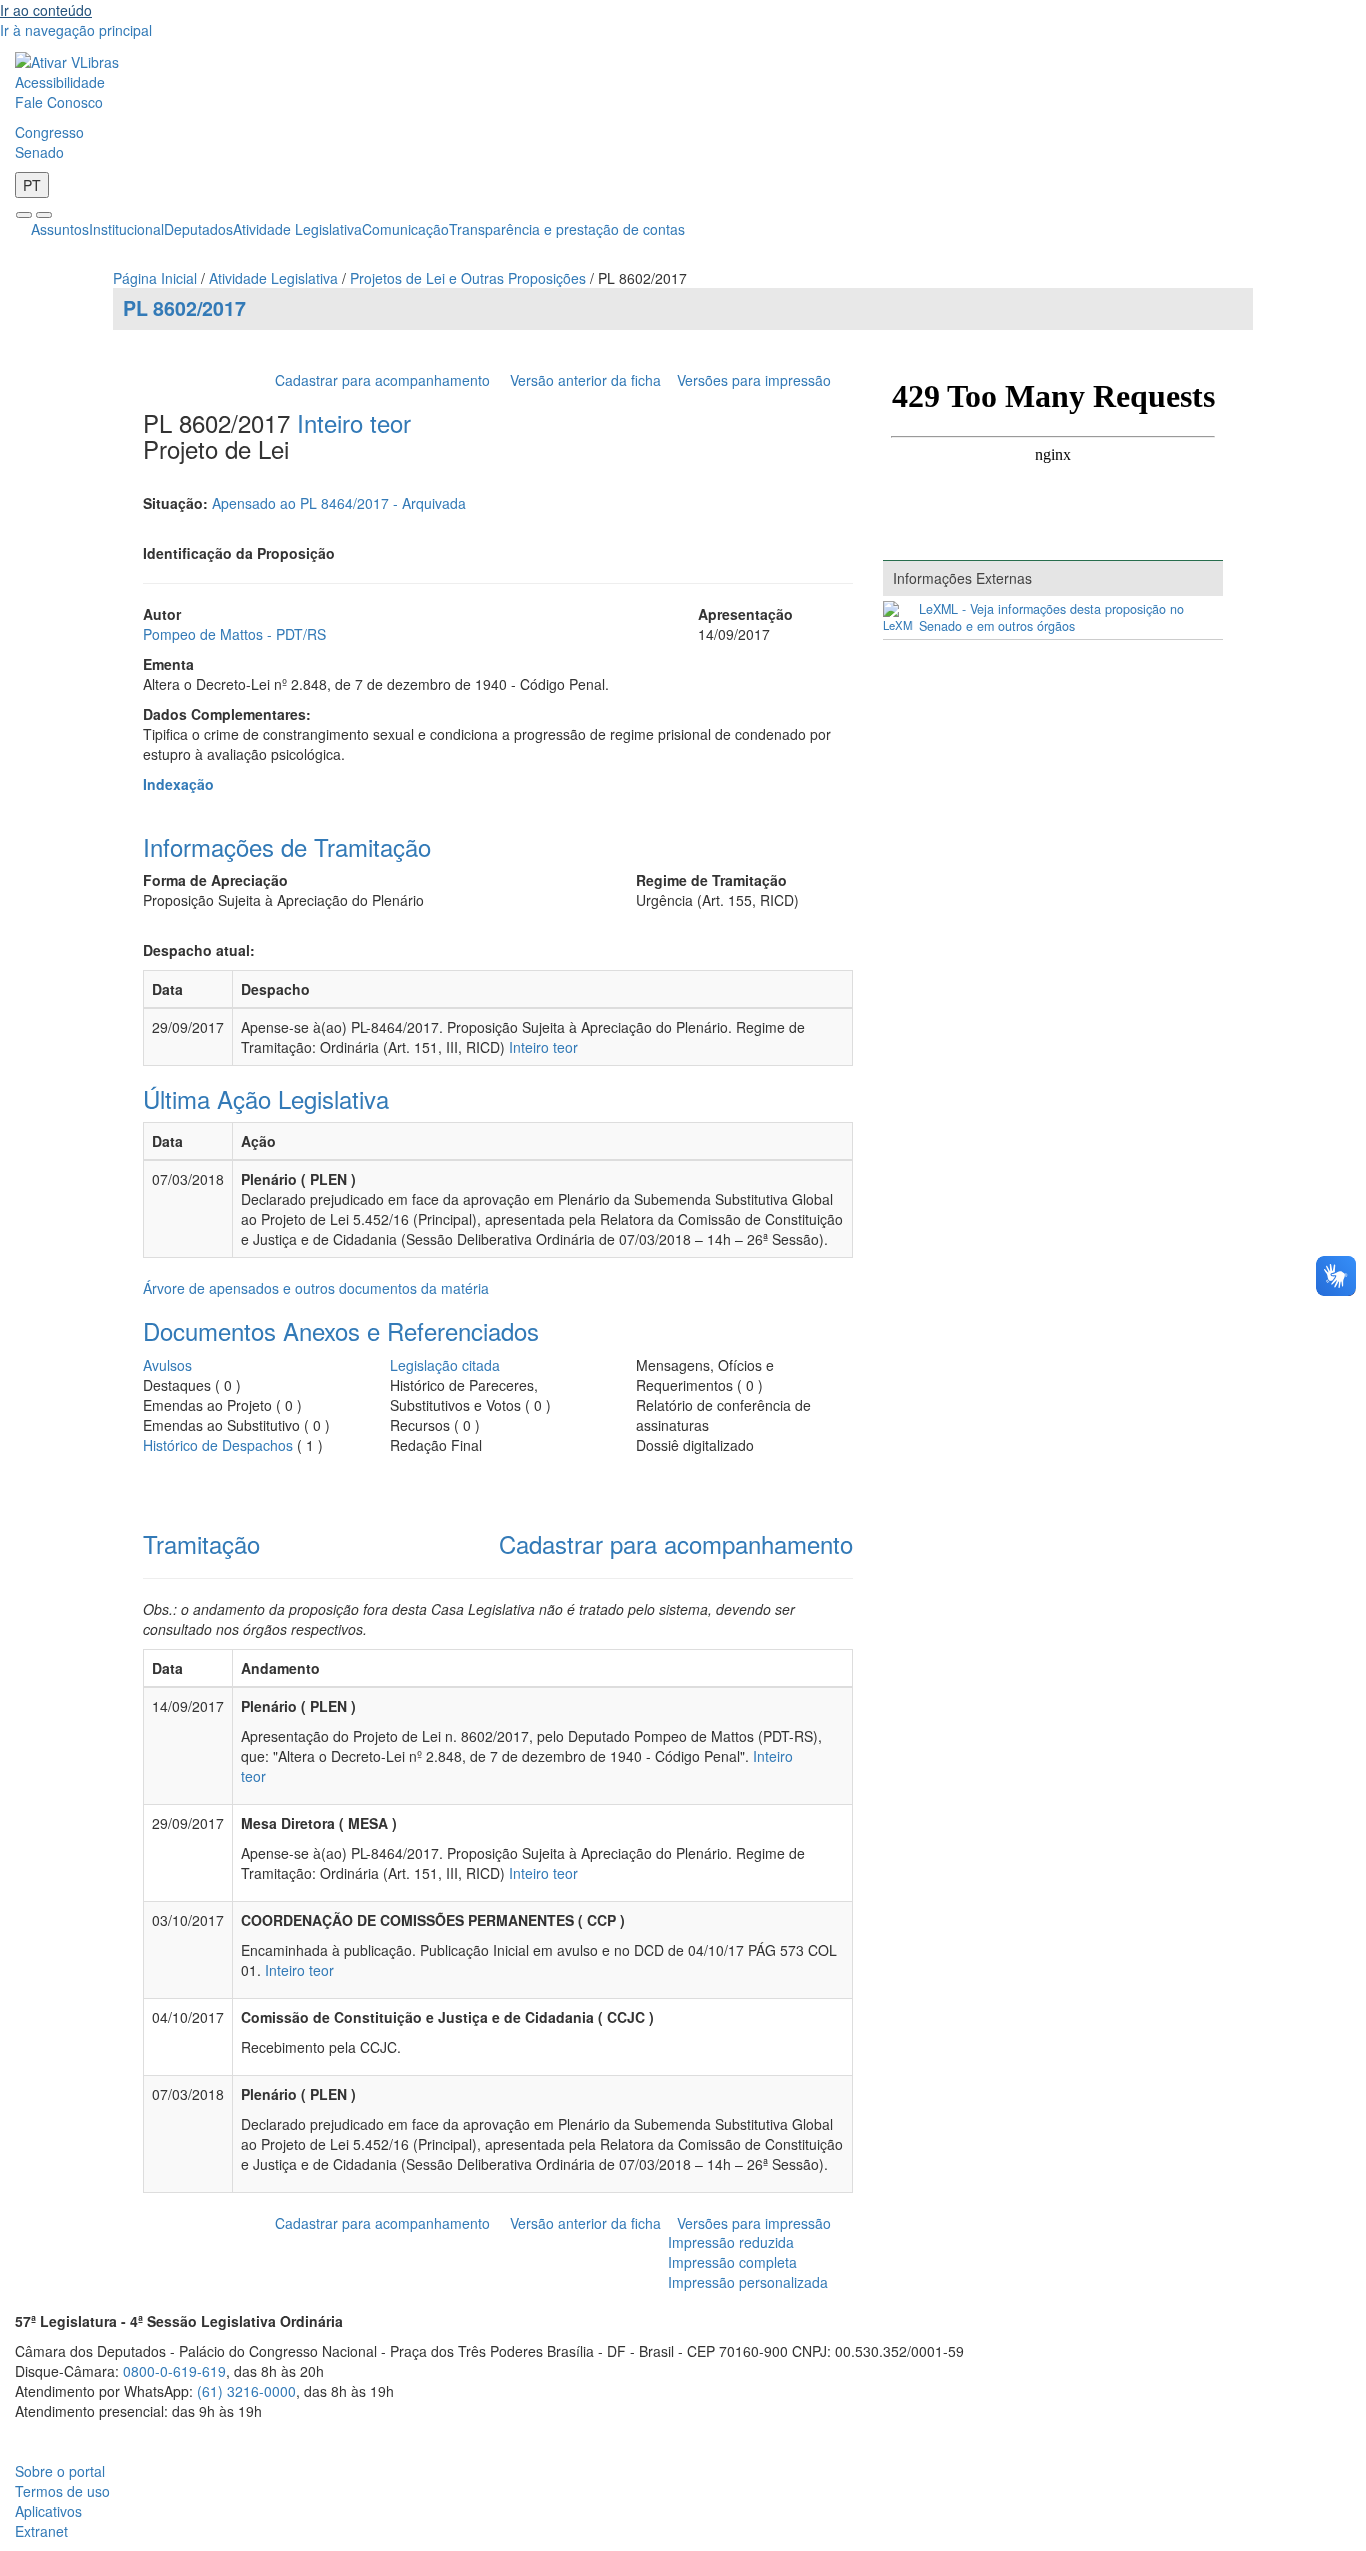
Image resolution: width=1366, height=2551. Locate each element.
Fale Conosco (59, 102)
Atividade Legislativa (297, 229)
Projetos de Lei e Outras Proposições (468, 278)
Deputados (198, 229)
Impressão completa (732, 2262)
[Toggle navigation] (24, 215)
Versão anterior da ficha (585, 380)
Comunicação (405, 229)
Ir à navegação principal (76, 30)
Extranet (41, 2531)
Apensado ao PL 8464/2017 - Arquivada (339, 503)
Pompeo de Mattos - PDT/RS (234, 634)
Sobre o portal (60, 2471)
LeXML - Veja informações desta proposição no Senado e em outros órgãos (1051, 617)
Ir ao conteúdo (46, 10)
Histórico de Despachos (218, 1445)
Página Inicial (155, 278)
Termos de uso (62, 2491)
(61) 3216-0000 (246, 2391)
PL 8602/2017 (184, 308)
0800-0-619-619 (174, 2371)
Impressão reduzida (731, 2242)
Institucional (126, 229)
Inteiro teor (354, 422)
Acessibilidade (60, 82)
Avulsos (167, 1365)
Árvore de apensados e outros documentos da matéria (316, 1288)
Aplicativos (48, 2511)
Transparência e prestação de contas (567, 229)
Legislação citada (445, 1365)
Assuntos (60, 229)
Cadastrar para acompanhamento (386, 380)
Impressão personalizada (748, 2282)
